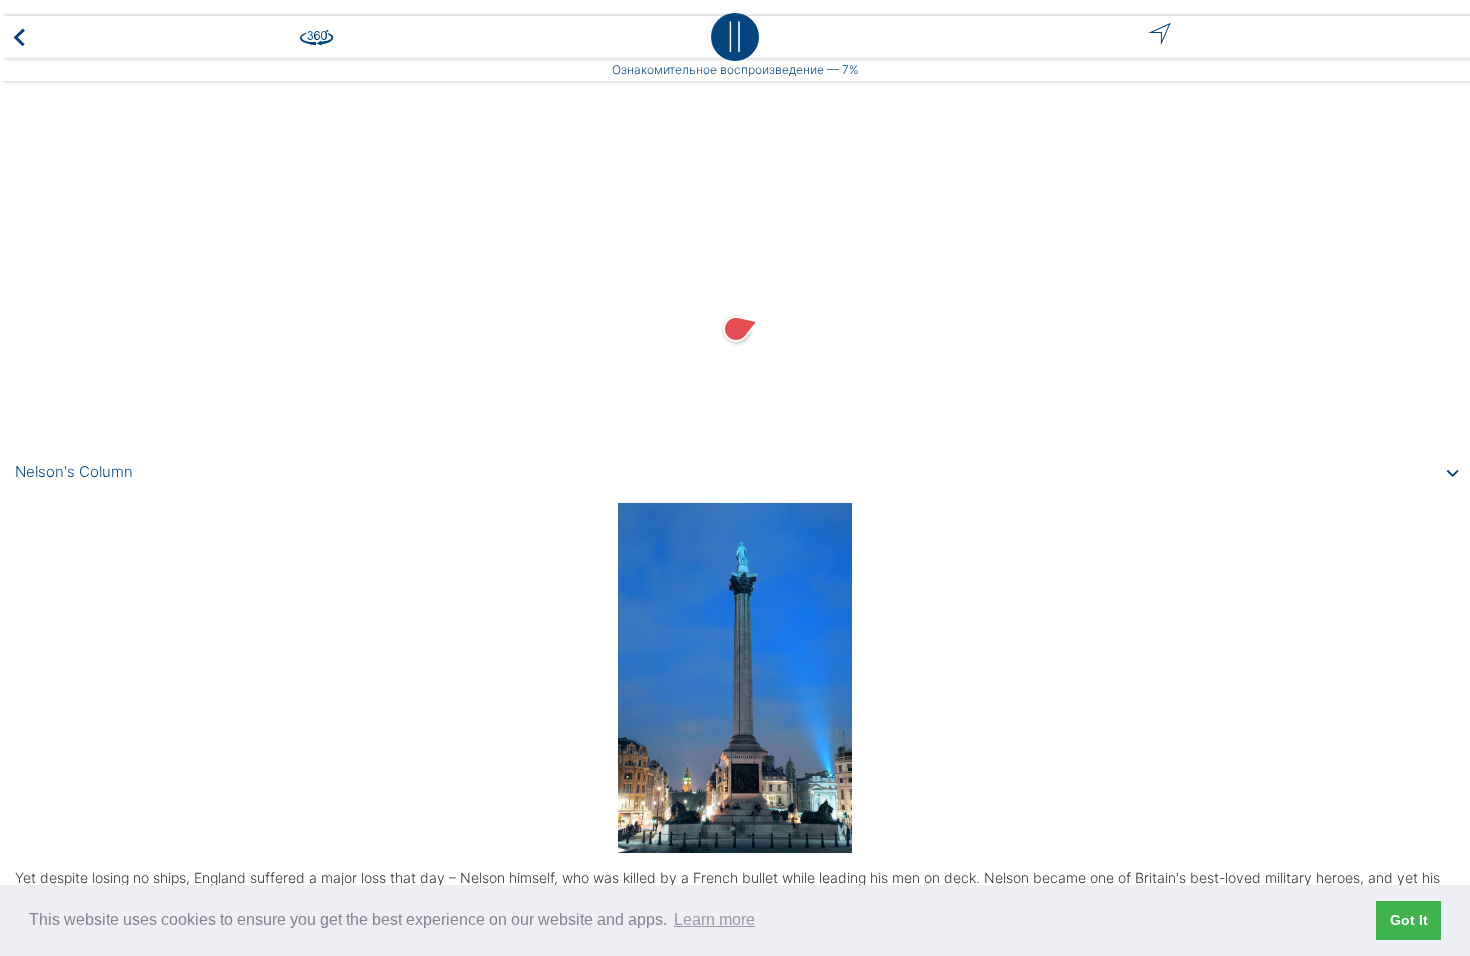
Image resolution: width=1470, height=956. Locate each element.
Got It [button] (1409, 920)
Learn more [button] (714, 919)
